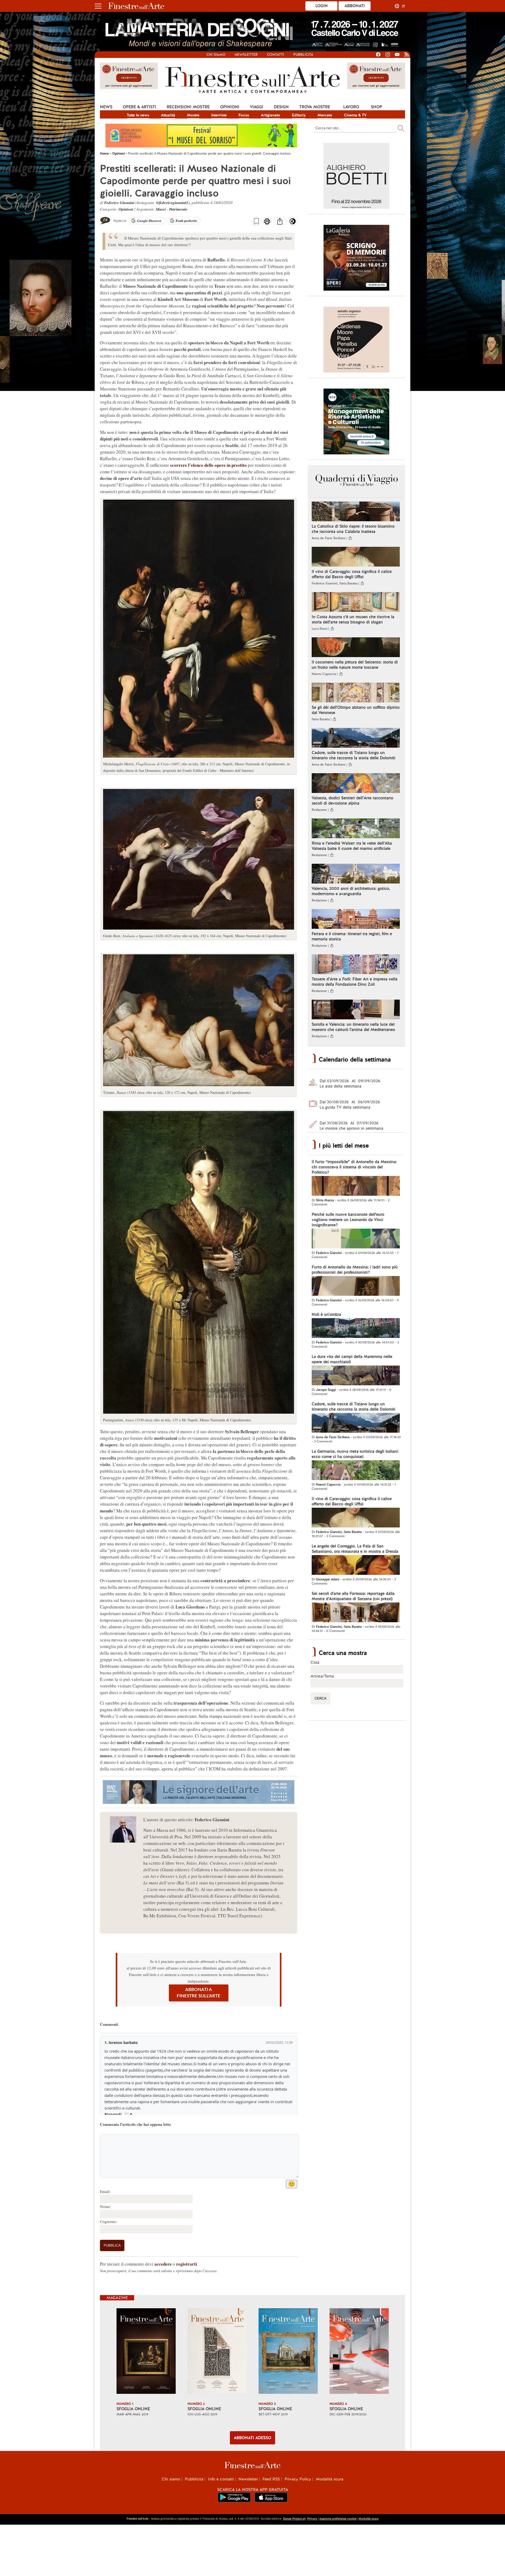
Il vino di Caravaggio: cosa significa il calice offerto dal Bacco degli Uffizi (352, 574)
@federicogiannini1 (172, 203)
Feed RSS (271, 2479)
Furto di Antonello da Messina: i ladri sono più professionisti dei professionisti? (355, 1270)
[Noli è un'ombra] (356, 1329)
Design (281, 107)
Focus (244, 115)
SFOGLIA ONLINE (133, 2409)
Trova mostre (315, 107)
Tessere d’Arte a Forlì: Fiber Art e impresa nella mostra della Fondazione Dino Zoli (355, 982)
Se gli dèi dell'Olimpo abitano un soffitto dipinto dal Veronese (356, 710)
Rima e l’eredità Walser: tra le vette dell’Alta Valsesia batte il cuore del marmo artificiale (352, 846)
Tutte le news (138, 115)
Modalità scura (330, 2479)
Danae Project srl (294, 2519)
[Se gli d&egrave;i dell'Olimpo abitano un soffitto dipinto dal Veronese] (356, 693)
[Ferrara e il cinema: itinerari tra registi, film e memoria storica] (356, 920)
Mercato (325, 115)
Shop (377, 107)
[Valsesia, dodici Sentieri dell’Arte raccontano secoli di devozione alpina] (356, 784)
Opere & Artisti (140, 107)
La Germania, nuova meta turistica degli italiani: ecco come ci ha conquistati (355, 1454)
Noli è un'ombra (326, 1314)
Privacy (312, 2519)
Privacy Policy (298, 2479)
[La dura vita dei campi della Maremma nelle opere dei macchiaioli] (356, 1376)
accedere (163, 2264)
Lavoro (351, 107)
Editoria (299, 115)
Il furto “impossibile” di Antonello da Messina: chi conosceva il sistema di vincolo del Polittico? (354, 1167)
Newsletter (246, 55)
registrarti (187, 2264)
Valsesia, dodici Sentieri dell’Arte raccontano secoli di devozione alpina (352, 801)
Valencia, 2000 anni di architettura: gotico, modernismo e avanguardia (351, 891)
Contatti (276, 55)
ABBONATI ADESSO (252, 2438)
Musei (161, 209)
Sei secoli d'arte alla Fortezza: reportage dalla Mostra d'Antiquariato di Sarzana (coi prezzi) (353, 1596)
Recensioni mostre (188, 107)
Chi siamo (216, 55)
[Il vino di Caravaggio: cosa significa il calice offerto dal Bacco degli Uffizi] (356, 557)
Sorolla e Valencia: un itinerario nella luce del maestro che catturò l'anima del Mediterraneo (353, 1027)
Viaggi (257, 107)
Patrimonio (178, 209)
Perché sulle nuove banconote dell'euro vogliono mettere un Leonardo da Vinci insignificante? (348, 1220)
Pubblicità (303, 55)
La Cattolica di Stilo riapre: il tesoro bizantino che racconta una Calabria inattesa (353, 529)
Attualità (168, 115)
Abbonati (355, 6)
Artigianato (271, 115)
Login (322, 6)
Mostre (193, 115)
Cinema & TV (355, 115)
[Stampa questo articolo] (267, 222)
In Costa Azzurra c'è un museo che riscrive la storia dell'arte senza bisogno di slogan (353, 619)
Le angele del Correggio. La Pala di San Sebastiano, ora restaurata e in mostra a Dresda (355, 1549)
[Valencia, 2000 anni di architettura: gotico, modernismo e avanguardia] (356, 874)
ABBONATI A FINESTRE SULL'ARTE (199, 1993)
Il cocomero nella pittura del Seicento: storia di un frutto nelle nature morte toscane (355, 665)
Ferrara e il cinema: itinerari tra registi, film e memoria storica (352, 936)
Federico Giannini (119, 203)
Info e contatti (221, 2479)
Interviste (219, 115)
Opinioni (230, 107)
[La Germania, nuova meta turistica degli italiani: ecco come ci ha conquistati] (356, 1471)
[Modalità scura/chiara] (293, 223)
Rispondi (113, 2114)
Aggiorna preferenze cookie (338, 2519)
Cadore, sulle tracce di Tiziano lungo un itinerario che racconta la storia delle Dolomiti (353, 755)
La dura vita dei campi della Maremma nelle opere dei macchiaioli (352, 1359)
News (106, 107)
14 (105, 219)
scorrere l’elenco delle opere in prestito (208, 465)
